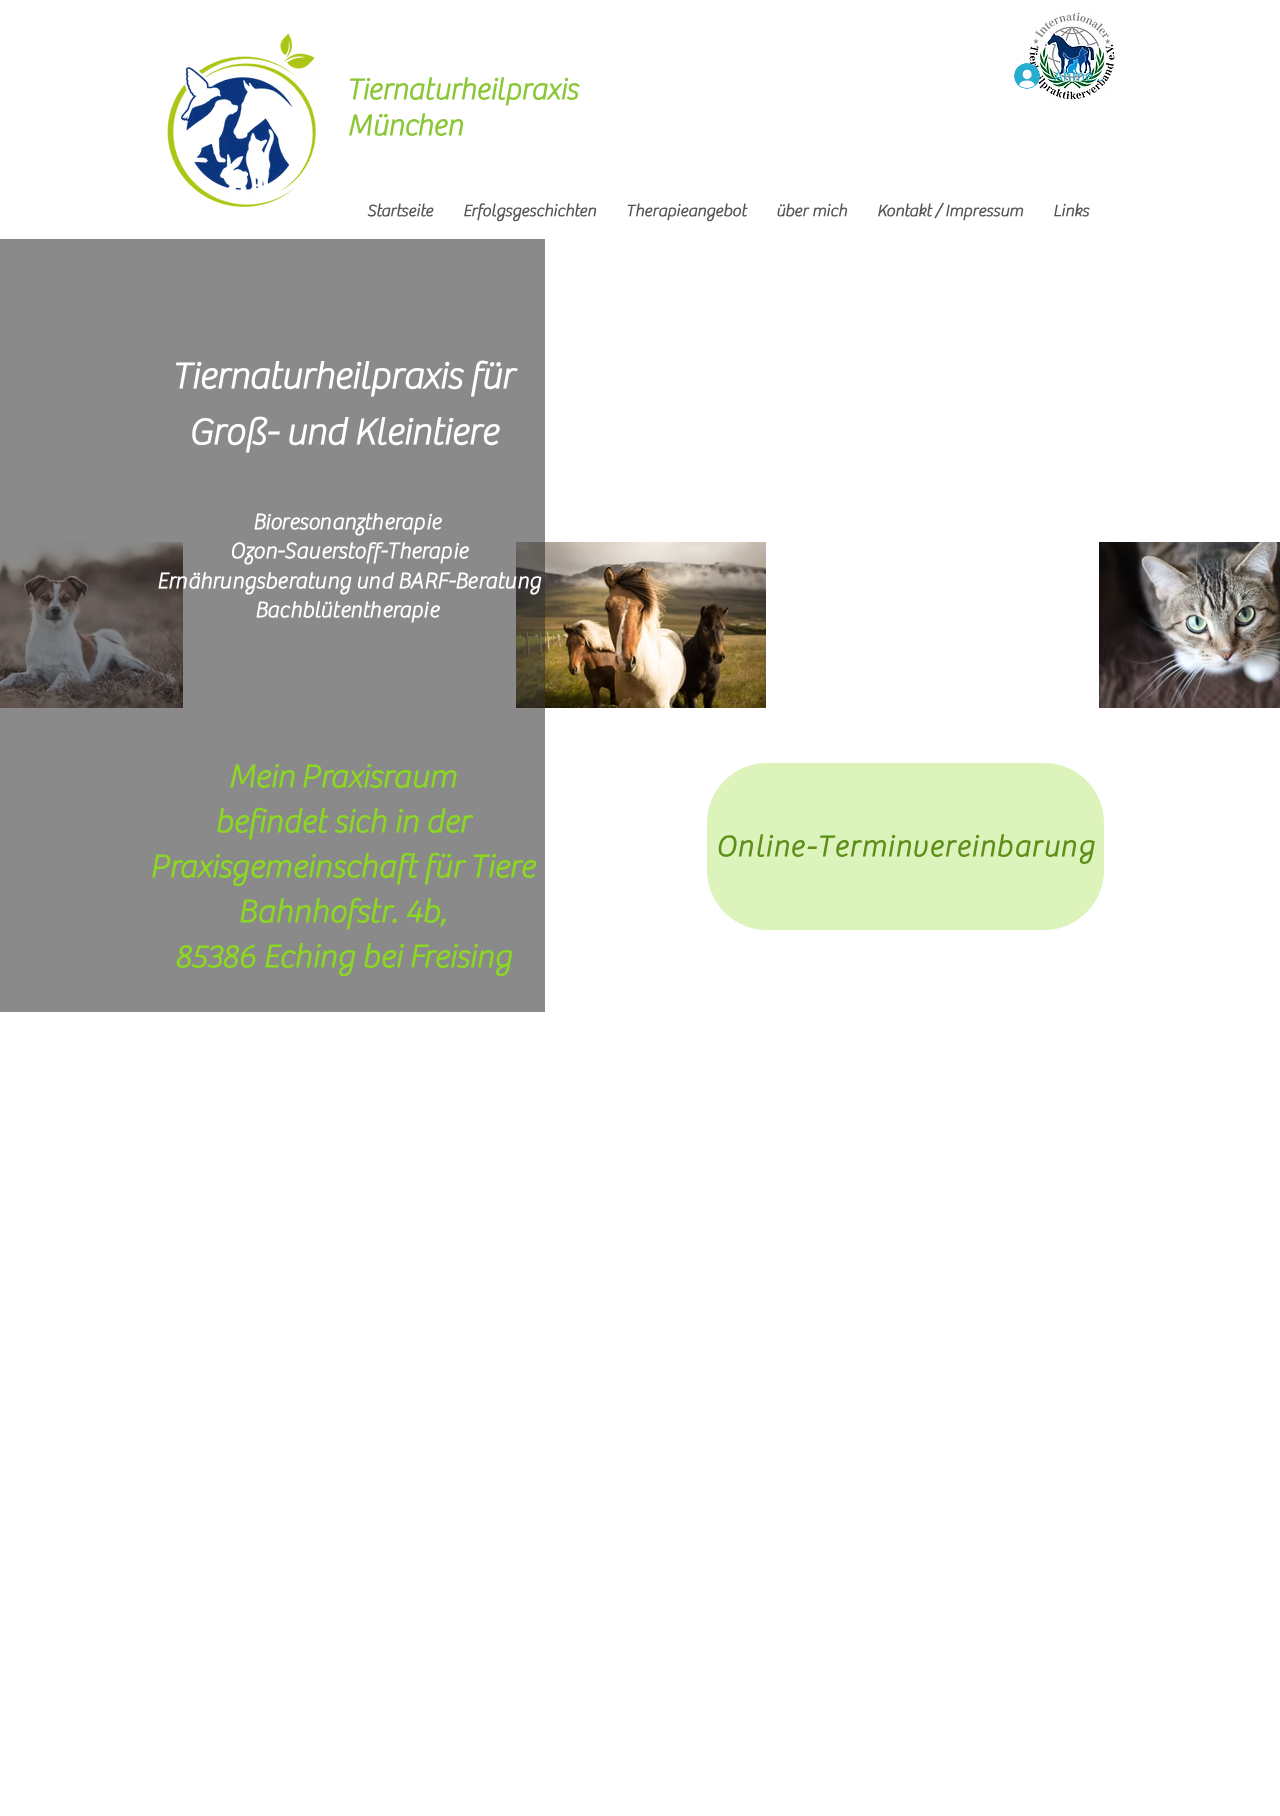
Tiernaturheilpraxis (465, 89)
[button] (686, 211)
